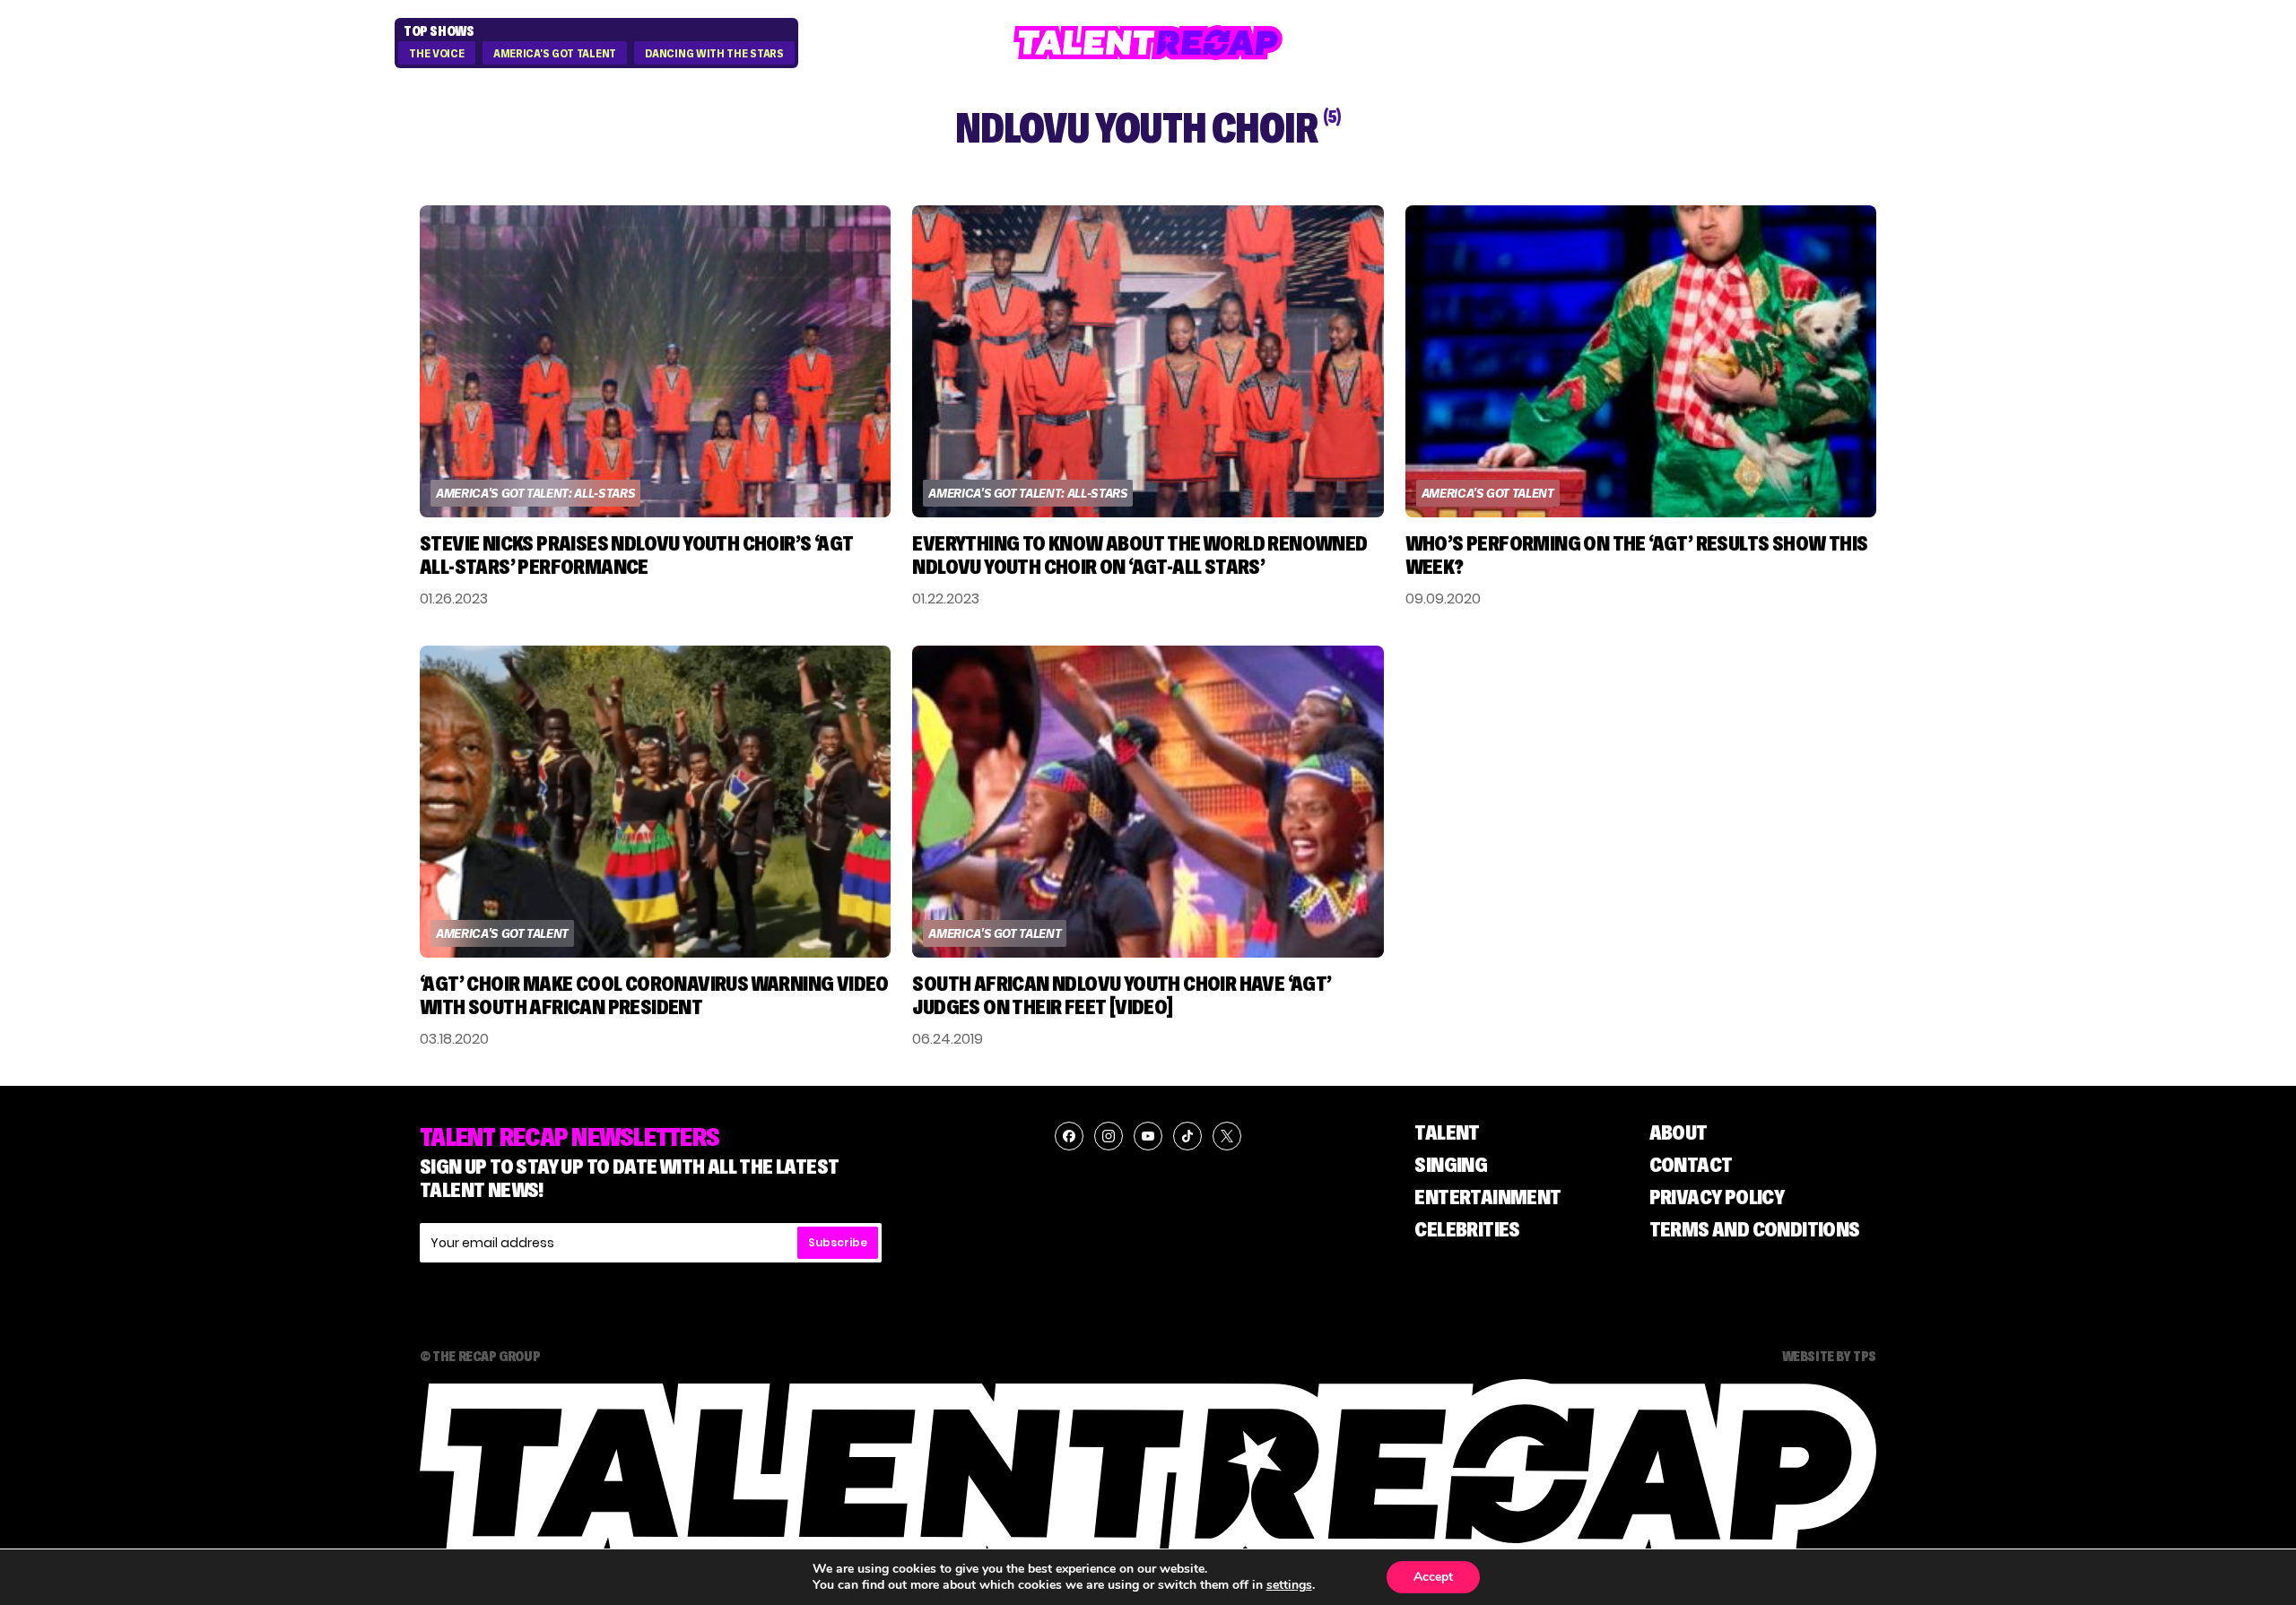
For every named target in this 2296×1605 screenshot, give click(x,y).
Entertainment (1487, 1197)
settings (1289, 1585)
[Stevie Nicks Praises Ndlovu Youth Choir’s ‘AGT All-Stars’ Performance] (655, 361)
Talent (1447, 1132)
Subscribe (838, 1242)
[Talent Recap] (1148, 43)
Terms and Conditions (1755, 1229)
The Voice (436, 54)
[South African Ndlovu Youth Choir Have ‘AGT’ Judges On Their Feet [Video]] (1148, 802)
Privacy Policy (1717, 1197)
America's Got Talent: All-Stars (535, 493)
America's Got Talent (555, 54)
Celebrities (1467, 1229)
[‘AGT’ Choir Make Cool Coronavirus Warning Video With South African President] (655, 802)
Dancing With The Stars (714, 54)
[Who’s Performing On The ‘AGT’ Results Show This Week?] (1641, 361)
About (1679, 1132)
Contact (1691, 1164)
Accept (1433, 1577)
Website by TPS (1829, 1356)
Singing (1451, 1164)
